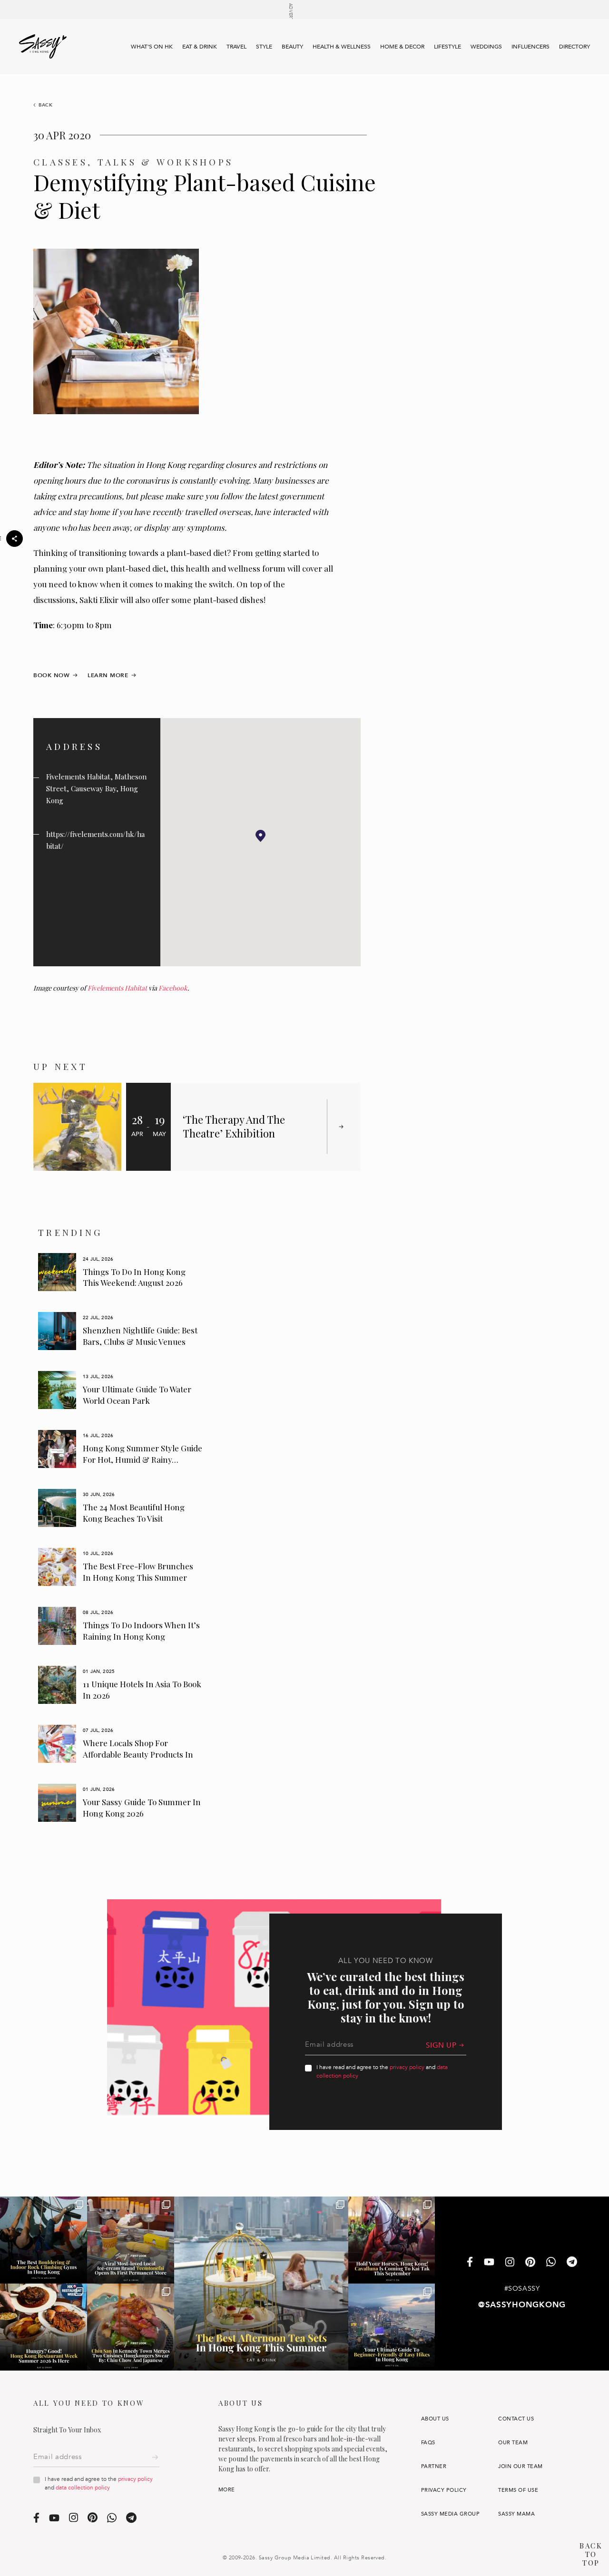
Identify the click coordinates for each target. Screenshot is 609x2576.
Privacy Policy (444, 2490)
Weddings (486, 47)
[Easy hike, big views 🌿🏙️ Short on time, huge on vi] (392, 2327)
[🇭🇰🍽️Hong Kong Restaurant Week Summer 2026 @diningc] (44, 2327)
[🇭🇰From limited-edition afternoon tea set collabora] (261, 2284)
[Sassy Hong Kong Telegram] (572, 2263)
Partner (434, 2466)
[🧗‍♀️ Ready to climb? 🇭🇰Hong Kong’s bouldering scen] (44, 2240)
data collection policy (83, 2488)
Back (46, 105)
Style (264, 47)
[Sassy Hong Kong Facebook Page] (470, 2263)
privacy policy (407, 2067)
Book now (51, 675)
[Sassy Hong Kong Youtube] (489, 2263)
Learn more (108, 675)
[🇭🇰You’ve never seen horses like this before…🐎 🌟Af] (392, 2240)
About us (435, 2419)
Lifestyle (447, 47)
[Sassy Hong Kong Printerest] (530, 2263)
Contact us (516, 2419)
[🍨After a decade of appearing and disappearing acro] (131, 2240)
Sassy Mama (516, 2514)
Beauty (292, 47)
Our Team (513, 2443)
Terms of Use (518, 2490)
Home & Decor (402, 47)
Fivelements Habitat (117, 988)
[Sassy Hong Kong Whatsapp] (551, 2263)
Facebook (173, 988)
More (227, 2490)
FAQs (428, 2443)
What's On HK (152, 47)
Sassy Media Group (450, 2514)
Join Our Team (520, 2466)
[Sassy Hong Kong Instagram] (510, 2263)
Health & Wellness (342, 47)
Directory (575, 47)
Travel (236, 47)
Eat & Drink (200, 47)
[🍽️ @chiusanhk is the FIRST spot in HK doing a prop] (131, 2327)
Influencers (530, 47)
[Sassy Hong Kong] (43, 47)
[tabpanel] (121, 1273)
